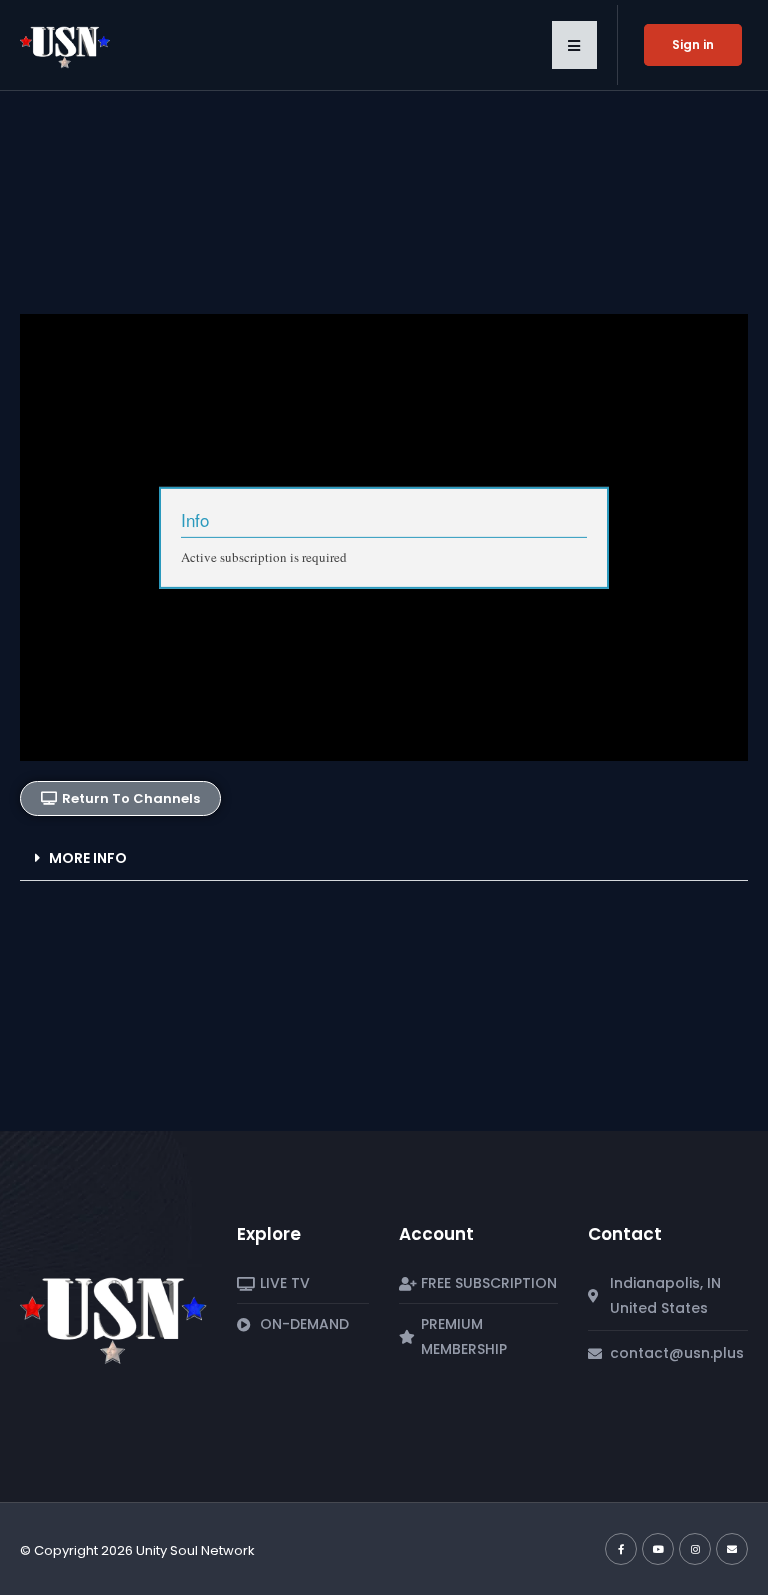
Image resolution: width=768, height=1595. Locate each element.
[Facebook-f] (621, 1549)
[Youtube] (658, 1549)
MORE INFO (88, 858)
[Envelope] (732, 1549)
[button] (574, 45)
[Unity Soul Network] (113, 1314)
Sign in (693, 44)
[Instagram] (695, 1549)
